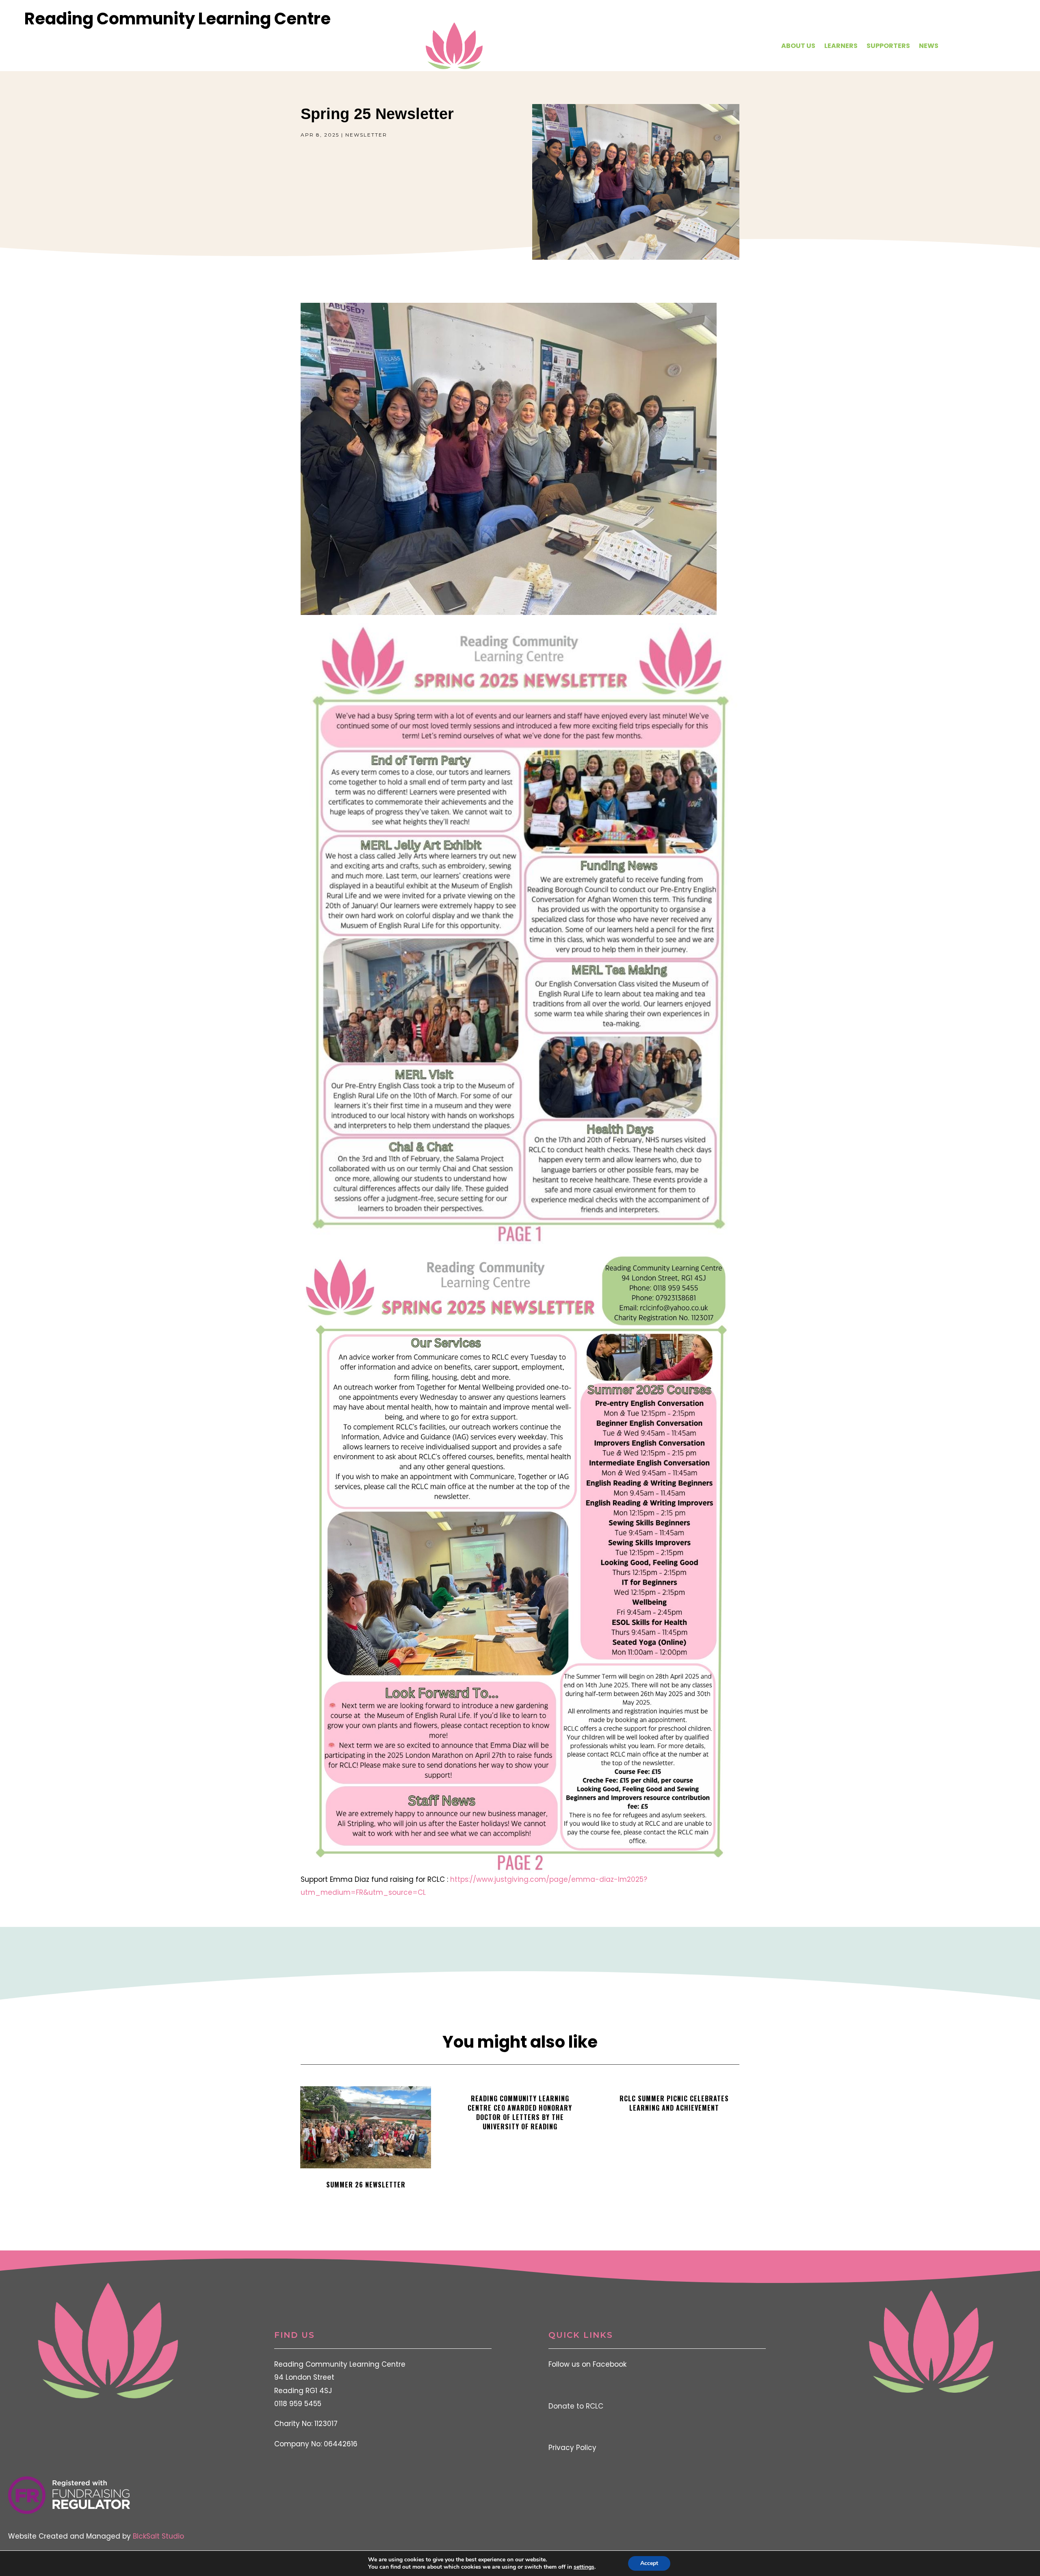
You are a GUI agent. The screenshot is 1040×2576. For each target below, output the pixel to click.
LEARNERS (841, 46)
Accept (649, 2563)
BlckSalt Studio (158, 2536)
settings (584, 2567)
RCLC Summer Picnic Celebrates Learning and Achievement (674, 2103)
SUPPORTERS (888, 46)
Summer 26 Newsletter (366, 2185)
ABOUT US (798, 46)
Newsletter (366, 135)
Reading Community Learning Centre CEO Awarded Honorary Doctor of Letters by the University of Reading (520, 2112)
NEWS (929, 46)
